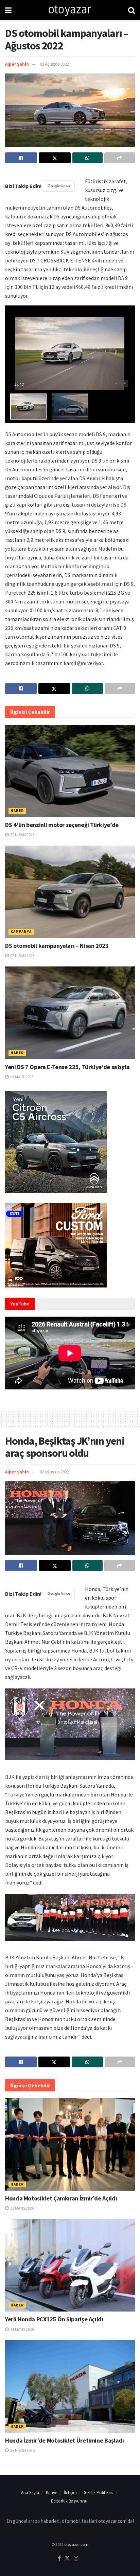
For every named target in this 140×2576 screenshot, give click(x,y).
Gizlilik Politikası (99, 2493)
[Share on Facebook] (21, 158)
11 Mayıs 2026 (22, 2329)
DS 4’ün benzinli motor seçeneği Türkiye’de (62, 825)
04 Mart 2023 (22, 1077)
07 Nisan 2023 (22, 955)
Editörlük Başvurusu (69, 2501)
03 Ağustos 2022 (54, 64)
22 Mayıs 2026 (22, 2208)
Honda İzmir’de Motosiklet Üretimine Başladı (65, 2440)
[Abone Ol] (59, 186)
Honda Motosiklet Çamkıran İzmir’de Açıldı (61, 2198)
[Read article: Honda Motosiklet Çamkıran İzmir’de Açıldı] (70, 2144)
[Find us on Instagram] (76, 2558)
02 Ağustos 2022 (54, 1472)
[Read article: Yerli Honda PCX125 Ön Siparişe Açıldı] (70, 2265)
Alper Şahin (17, 64)
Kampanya (21, 932)
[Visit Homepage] (70, 10)
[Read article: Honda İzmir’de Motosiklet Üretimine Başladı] (70, 2387)
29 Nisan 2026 (22, 2450)
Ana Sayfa (30, 2493)
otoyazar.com (76, 2544)
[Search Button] (132, 10)
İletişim (70, 2493)
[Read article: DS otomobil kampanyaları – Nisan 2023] (70, 892)
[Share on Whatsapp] (88, 158)
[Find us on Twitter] (67, 2558)
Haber (17, 811)
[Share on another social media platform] (120, 158)
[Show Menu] (8, 10)
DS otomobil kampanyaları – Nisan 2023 (57, 946)
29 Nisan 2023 (22, 835)
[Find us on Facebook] (59, 2558)
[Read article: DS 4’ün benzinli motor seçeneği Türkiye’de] (70, 771)
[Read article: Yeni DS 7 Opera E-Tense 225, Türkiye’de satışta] (70, 1013)
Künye (51, 2493)
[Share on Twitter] (55, 158)
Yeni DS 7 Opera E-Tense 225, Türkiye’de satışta (67, 1067)
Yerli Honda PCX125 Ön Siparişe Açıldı (54, 2319)
